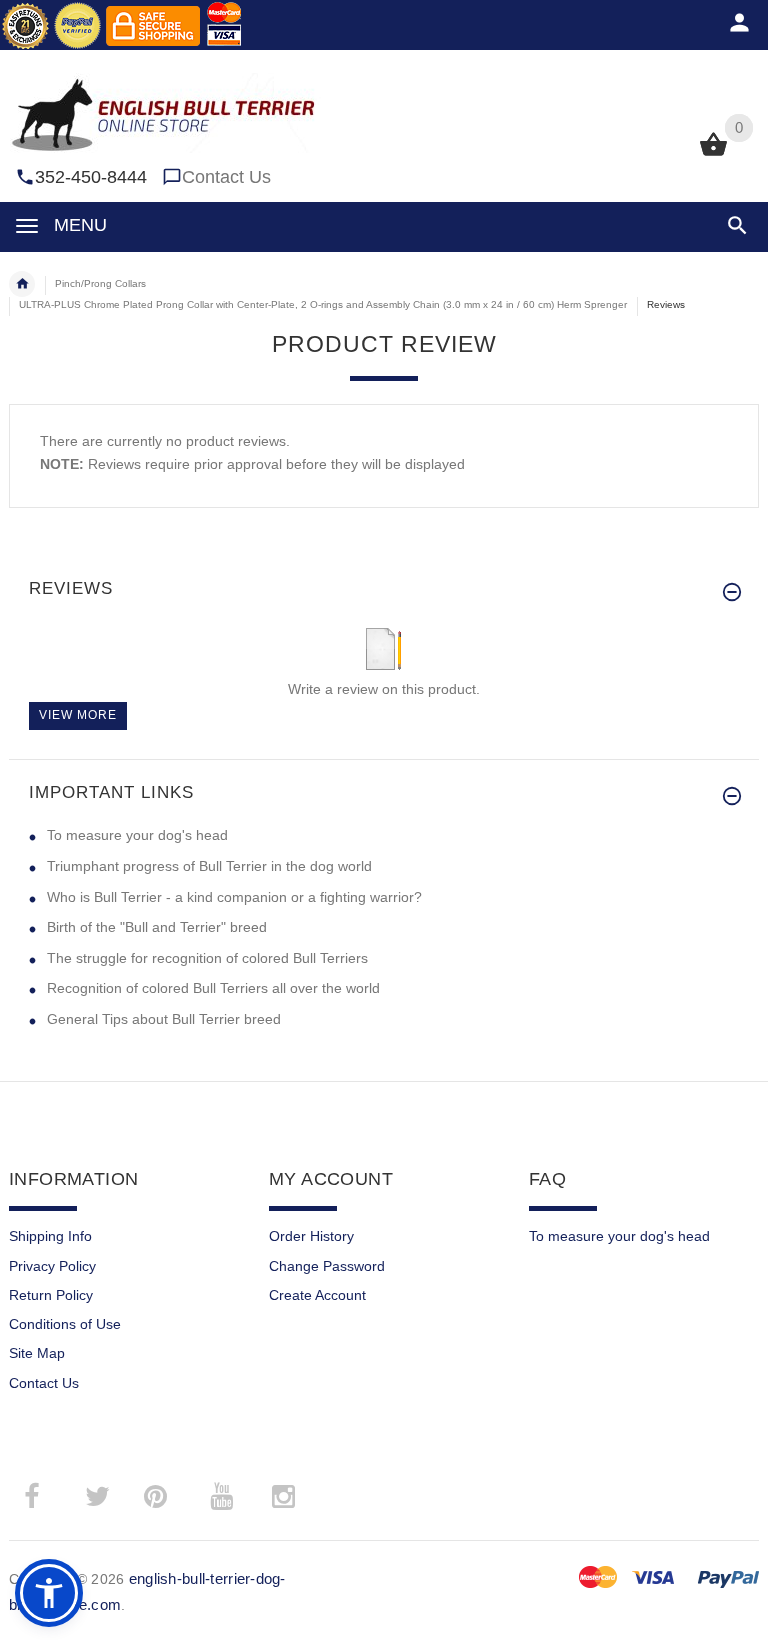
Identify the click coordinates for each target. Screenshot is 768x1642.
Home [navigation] (22, 284)
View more (78, 715)
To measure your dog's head (137, 835)
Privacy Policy (52, 1266)
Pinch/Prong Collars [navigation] (100, 283)
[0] (713, 154)
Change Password (327, 1266)
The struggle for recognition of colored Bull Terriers (207, 958)
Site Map (37, 1353)
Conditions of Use (65, 1324)
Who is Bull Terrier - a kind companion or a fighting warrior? (234, 897)
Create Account (317, 1295)
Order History (311, 1236)
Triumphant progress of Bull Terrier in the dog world (209, 866)
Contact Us (226, 177)
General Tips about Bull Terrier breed (164, 1019)
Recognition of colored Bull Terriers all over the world (213, 988)
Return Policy (51, 1295)
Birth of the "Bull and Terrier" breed (157, 927)
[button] (733, 225)
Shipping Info (50, 1236)
